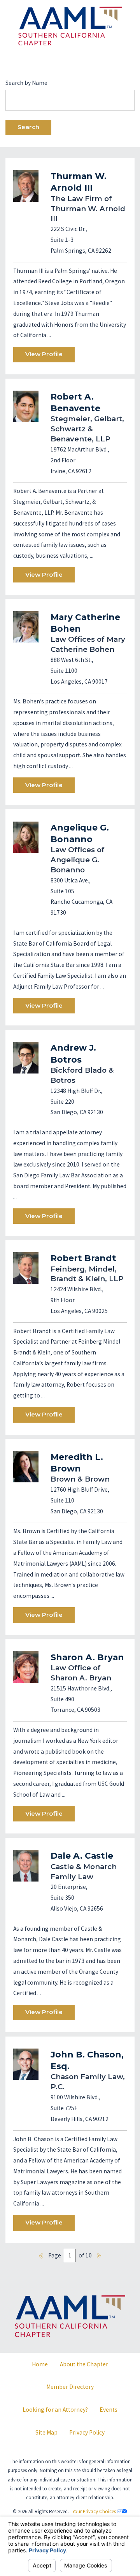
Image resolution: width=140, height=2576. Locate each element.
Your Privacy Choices (95, 2511)
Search (28, 127)
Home (40, 2364)
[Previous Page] (41, 2256)
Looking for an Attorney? (55, 2410)
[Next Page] (99, 2256)
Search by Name (26, 83)
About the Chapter (84, 2364)
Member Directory (70, 2387)
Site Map (46, 2432)
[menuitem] (40, 2364)
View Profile (44, 354)
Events (108, 2410)
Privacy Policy (87, 2432)
